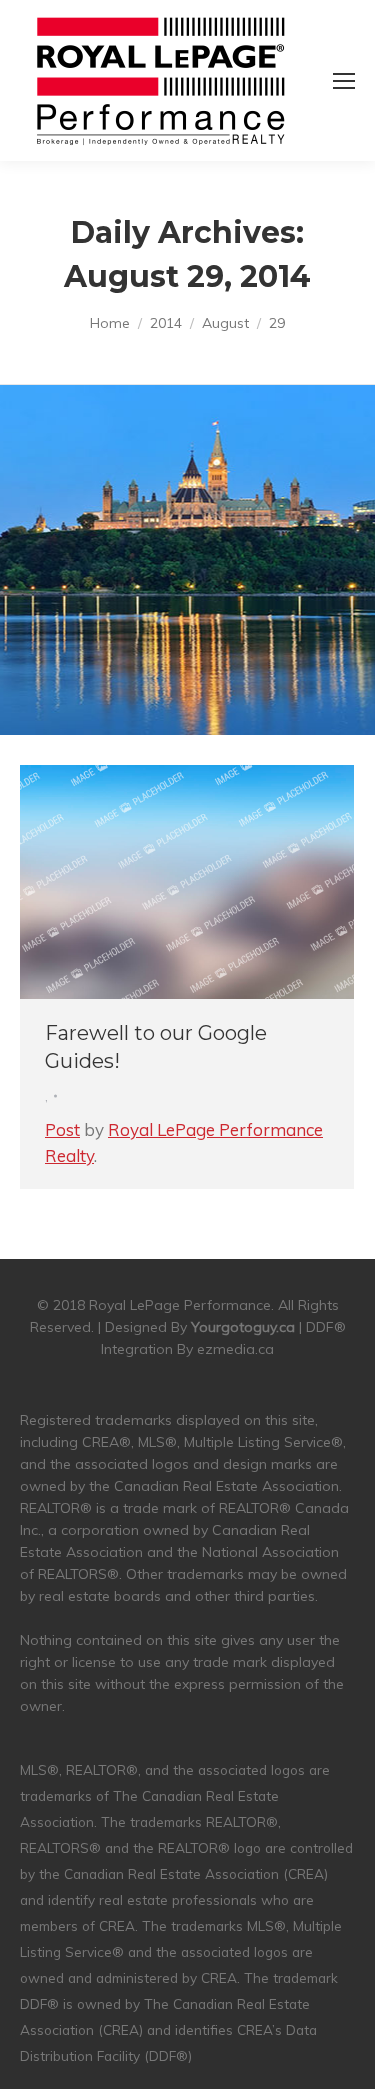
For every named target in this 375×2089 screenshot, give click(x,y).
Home (110, 323)
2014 (166, 323)
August (225, 323)
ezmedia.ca (235, 1349)
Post (62, 1129)
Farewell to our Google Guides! (156, 1047)
